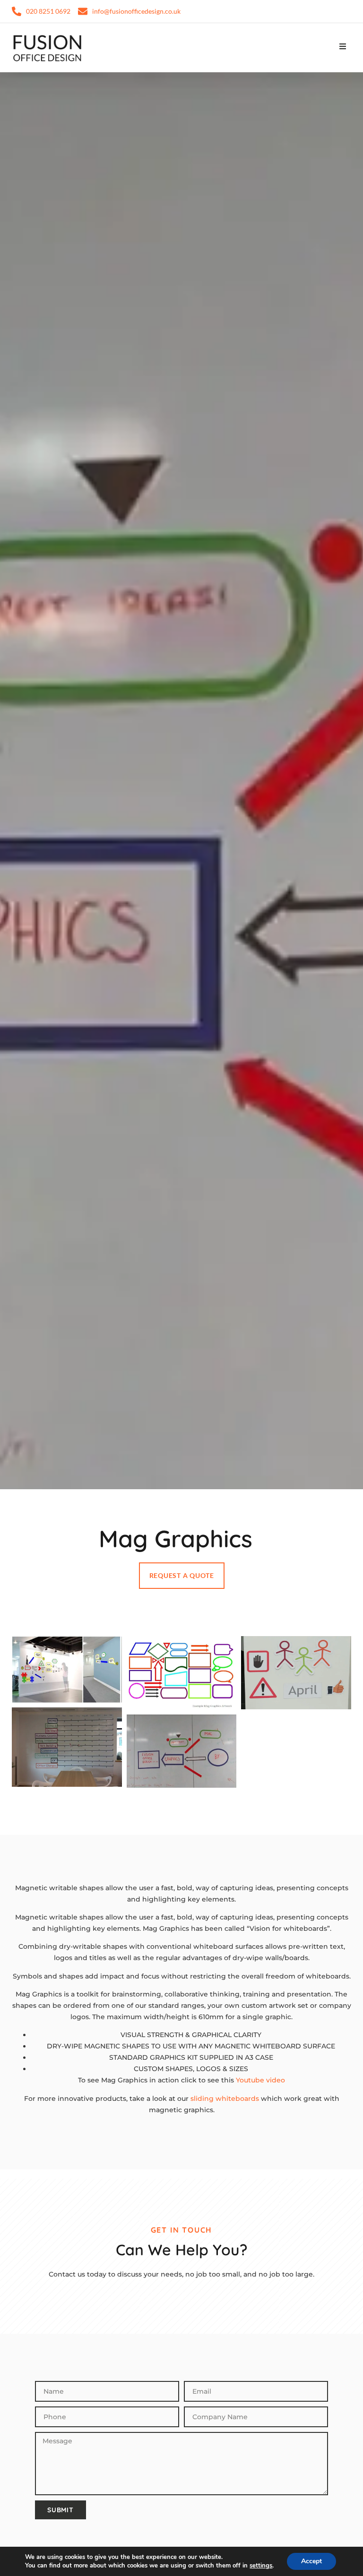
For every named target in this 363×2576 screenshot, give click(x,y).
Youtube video (260, 2080)
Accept (311, 2561)
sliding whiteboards (225, 2098)
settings (261, 2566)
